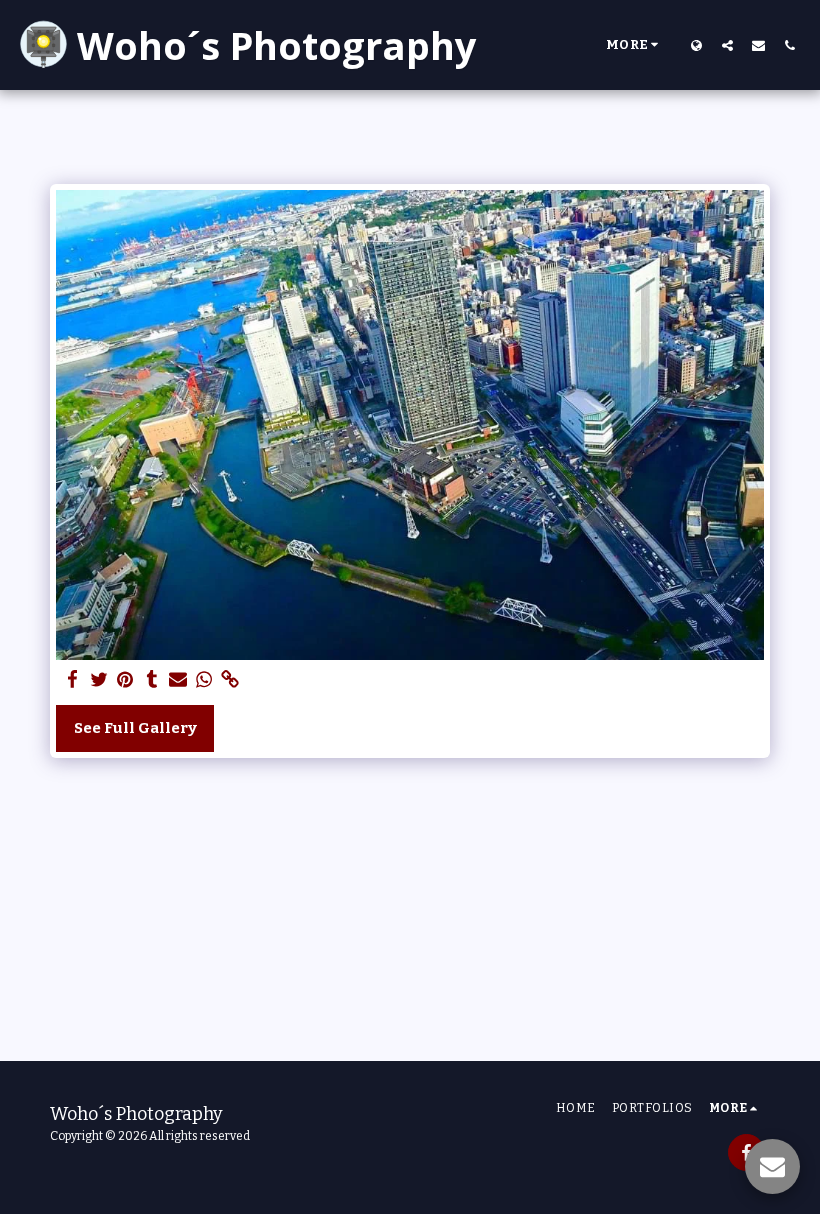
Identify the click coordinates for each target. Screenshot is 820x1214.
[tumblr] (151, 680)
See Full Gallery (135, 728)
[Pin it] (125, 680)
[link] (230, 680)
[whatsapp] (204, 680)
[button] (727, 45)
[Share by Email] (178, 680)
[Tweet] (99, 680)
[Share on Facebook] (73, 680)
